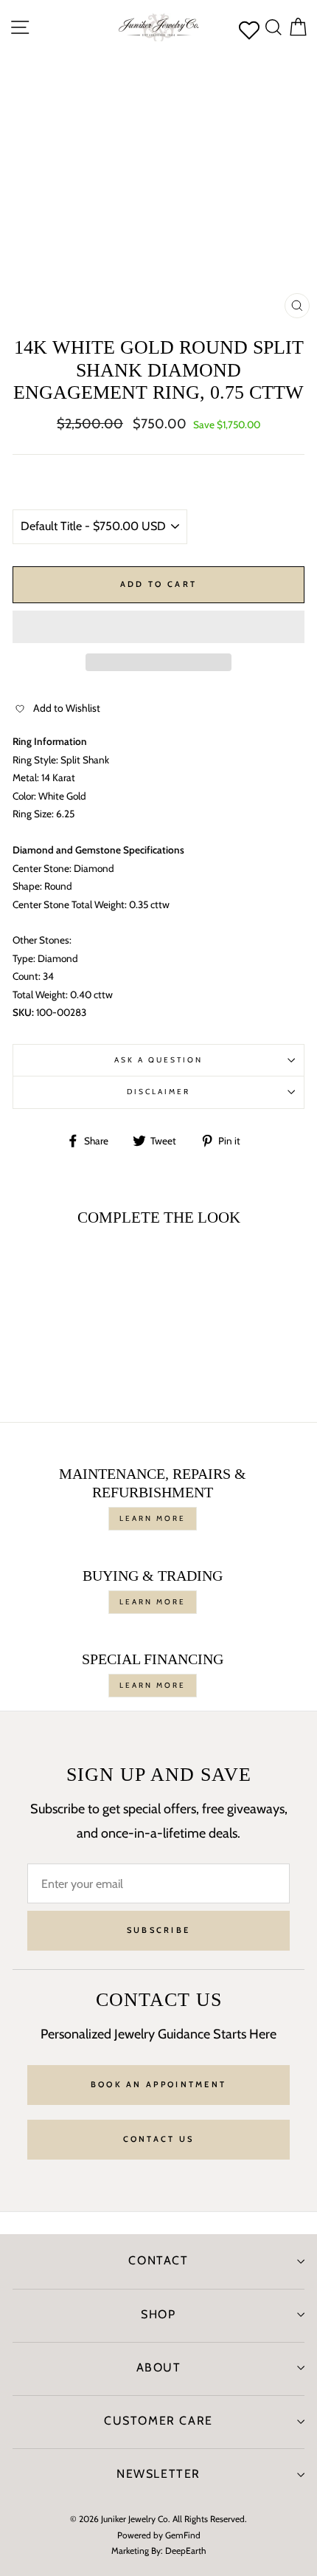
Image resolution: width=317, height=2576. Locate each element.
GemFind (183, 2535)
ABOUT (159, 2367)
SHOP (158, 2314)
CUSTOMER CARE (158, 2421)
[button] (158, 627)
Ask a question (159, 1060)
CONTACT (158, 2260)
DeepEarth (186, 2551)
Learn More (153, 1518)
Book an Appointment (159, 2084)
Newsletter (158, 2474)
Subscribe (159, 1930)
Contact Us (159, 2139)
